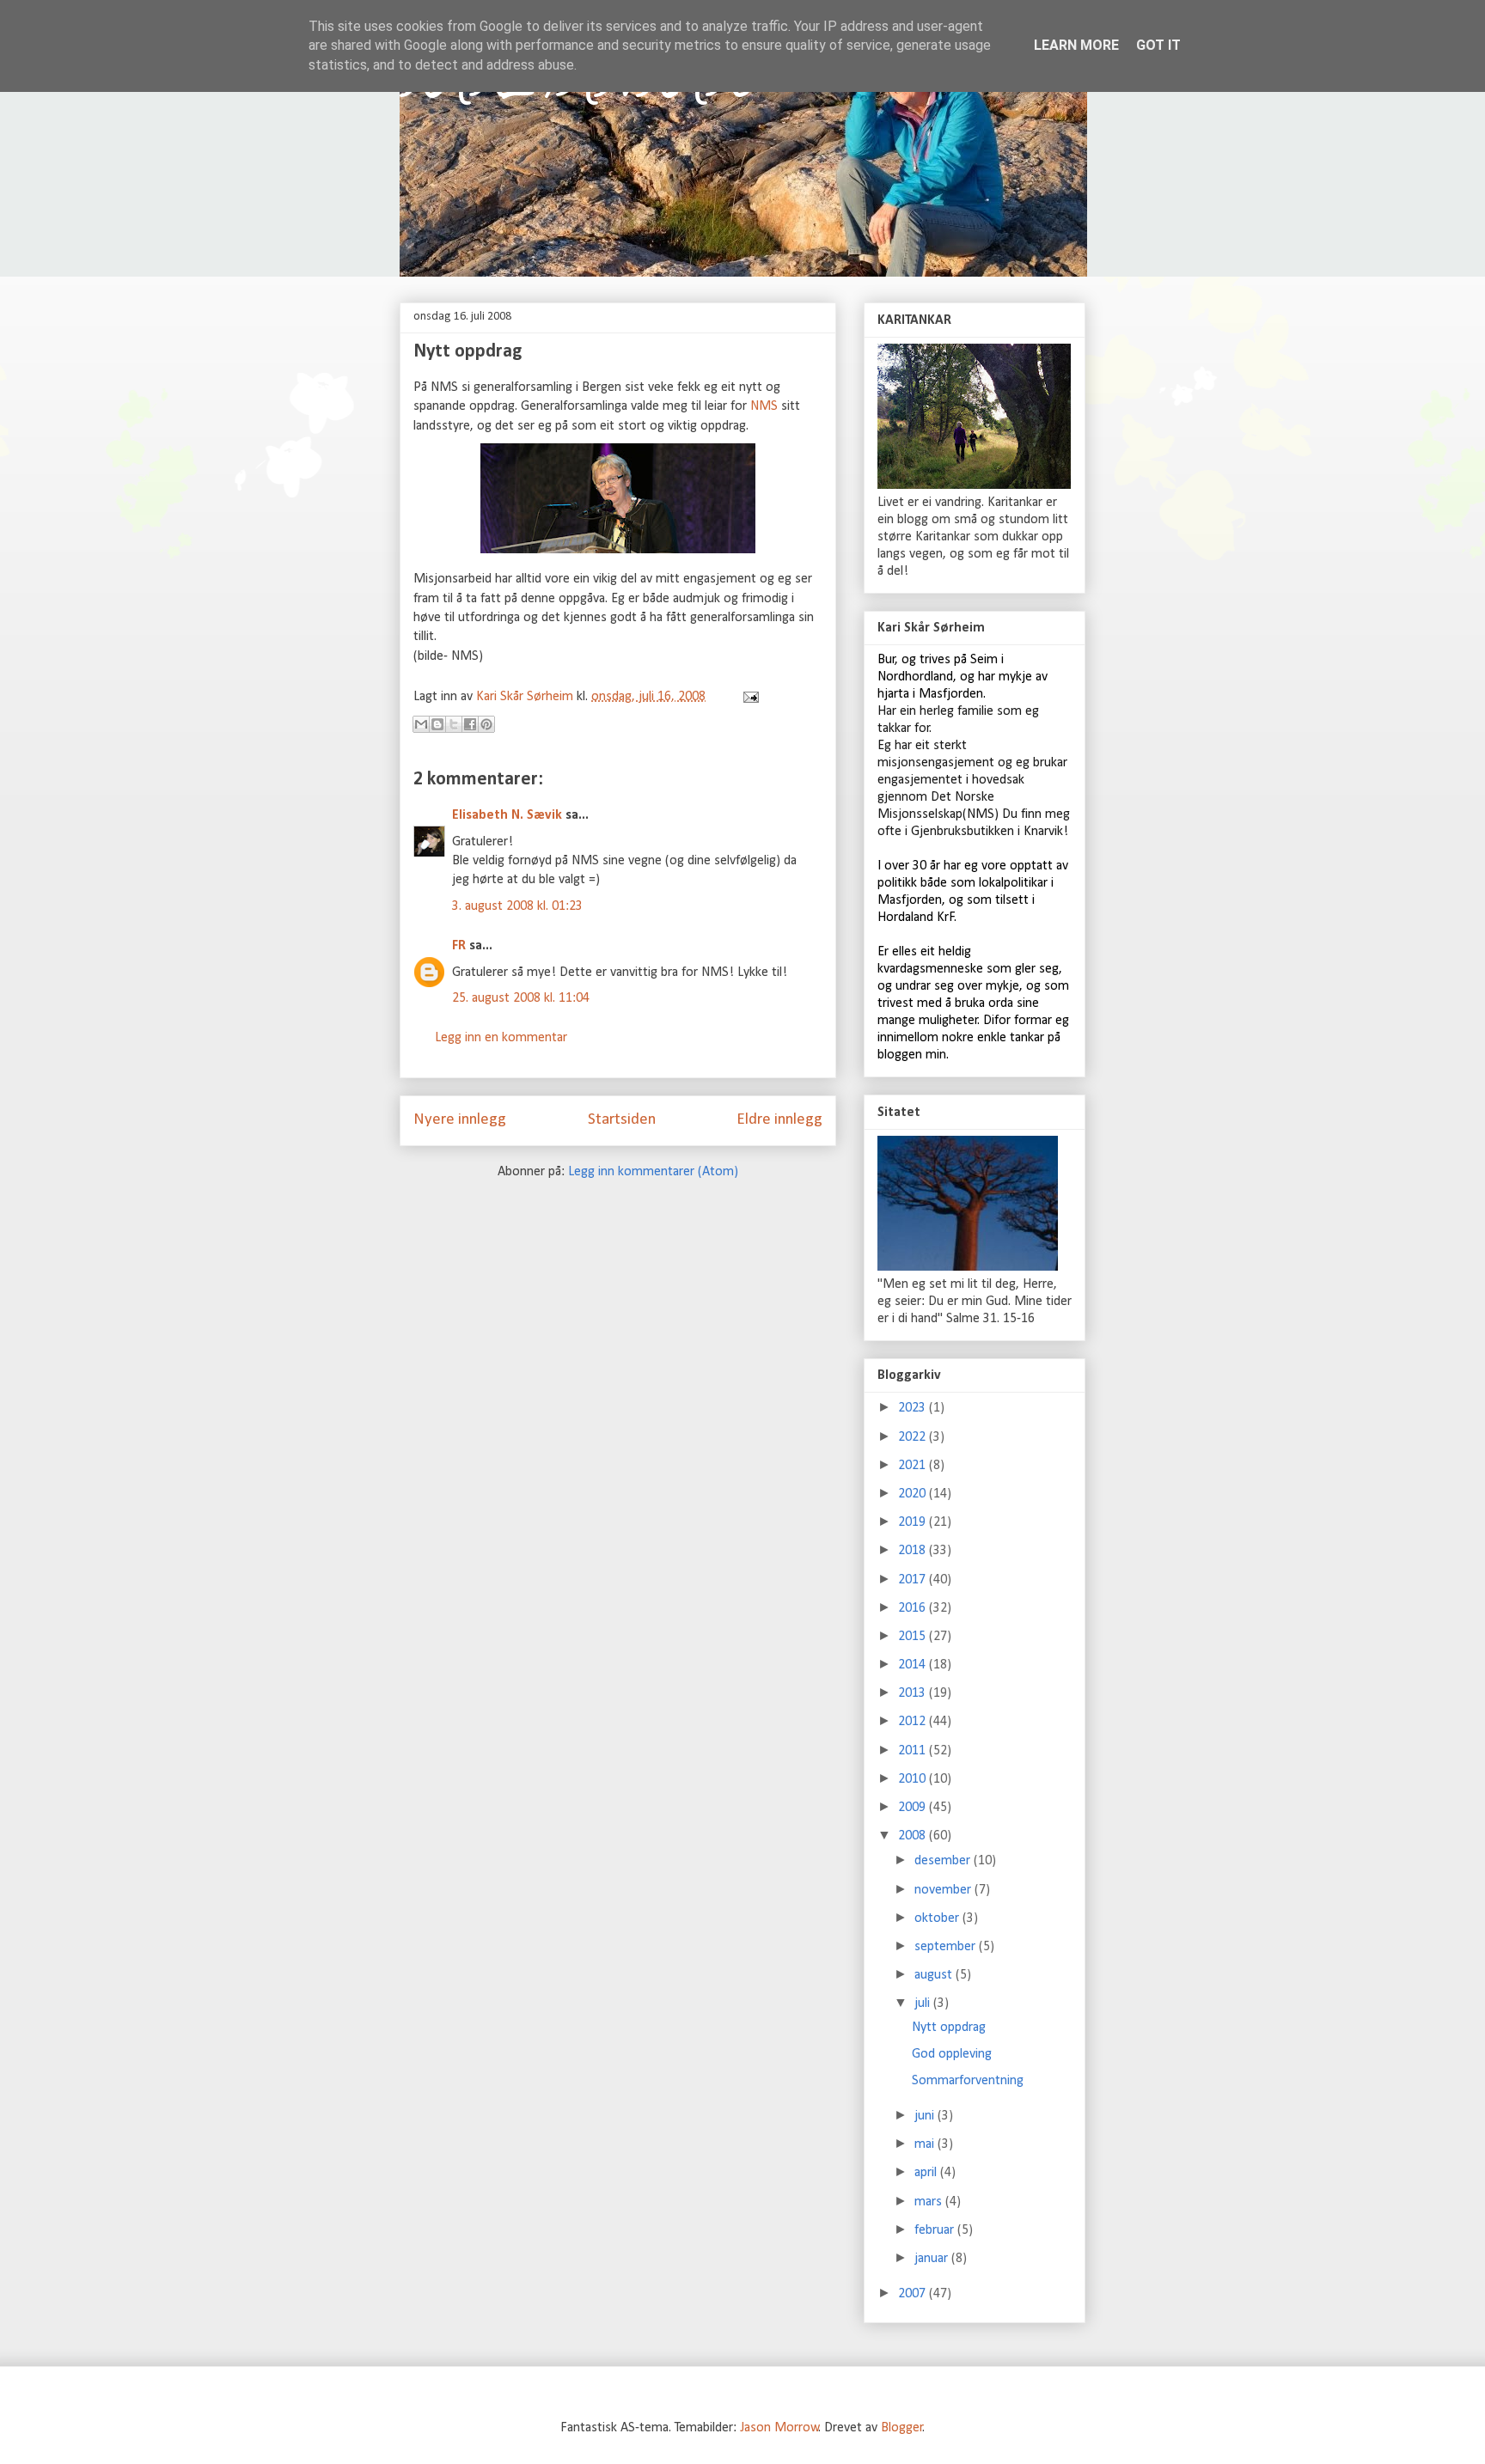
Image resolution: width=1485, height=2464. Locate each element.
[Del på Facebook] (470, 724)
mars (930, 2202)
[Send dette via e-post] (421, 724)
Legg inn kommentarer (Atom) (653, 1172)
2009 (914, 1808)
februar (936, 2230)
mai (926, 2144)
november (944, 1890)
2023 (914, 1408)
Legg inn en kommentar (501, 1038)
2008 (914, 1836)
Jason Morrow (779, 2428)
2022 (914, 1437)
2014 (914, 1665)
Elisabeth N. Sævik (507, 815)
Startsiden (622, 1120)
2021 (914, 1466)
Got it (1158, 45)
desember (944, 1861)
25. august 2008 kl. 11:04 (521, 998)
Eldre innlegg (779, 1120)
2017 (914, 1580)
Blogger (902, 2428)
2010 (914, 1779)
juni (926, 2116)
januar (933, 2259)
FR (459, 946)
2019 (914, 1522)
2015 (914, 1637)
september (947, 1947)
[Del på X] (454, 724)
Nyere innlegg (460, 1120)
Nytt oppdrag (949, 2028)
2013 (914, 1693)
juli (924, 2004)
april (927, 2173)
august (935, 1975)
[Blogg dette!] (437, 724)
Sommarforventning (968, 2081)
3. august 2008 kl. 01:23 (517, 906)
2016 (914, 1608)
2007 (914, 2294)
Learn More (1076, 45)
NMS (764, 406)
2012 (914, 1722)
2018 (914, 1551)
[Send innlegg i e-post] (748, 697)
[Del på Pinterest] (486, 724)
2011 (914, 1751)
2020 (914, 1494)
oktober (938, 1918)
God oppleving (952, 2054)
